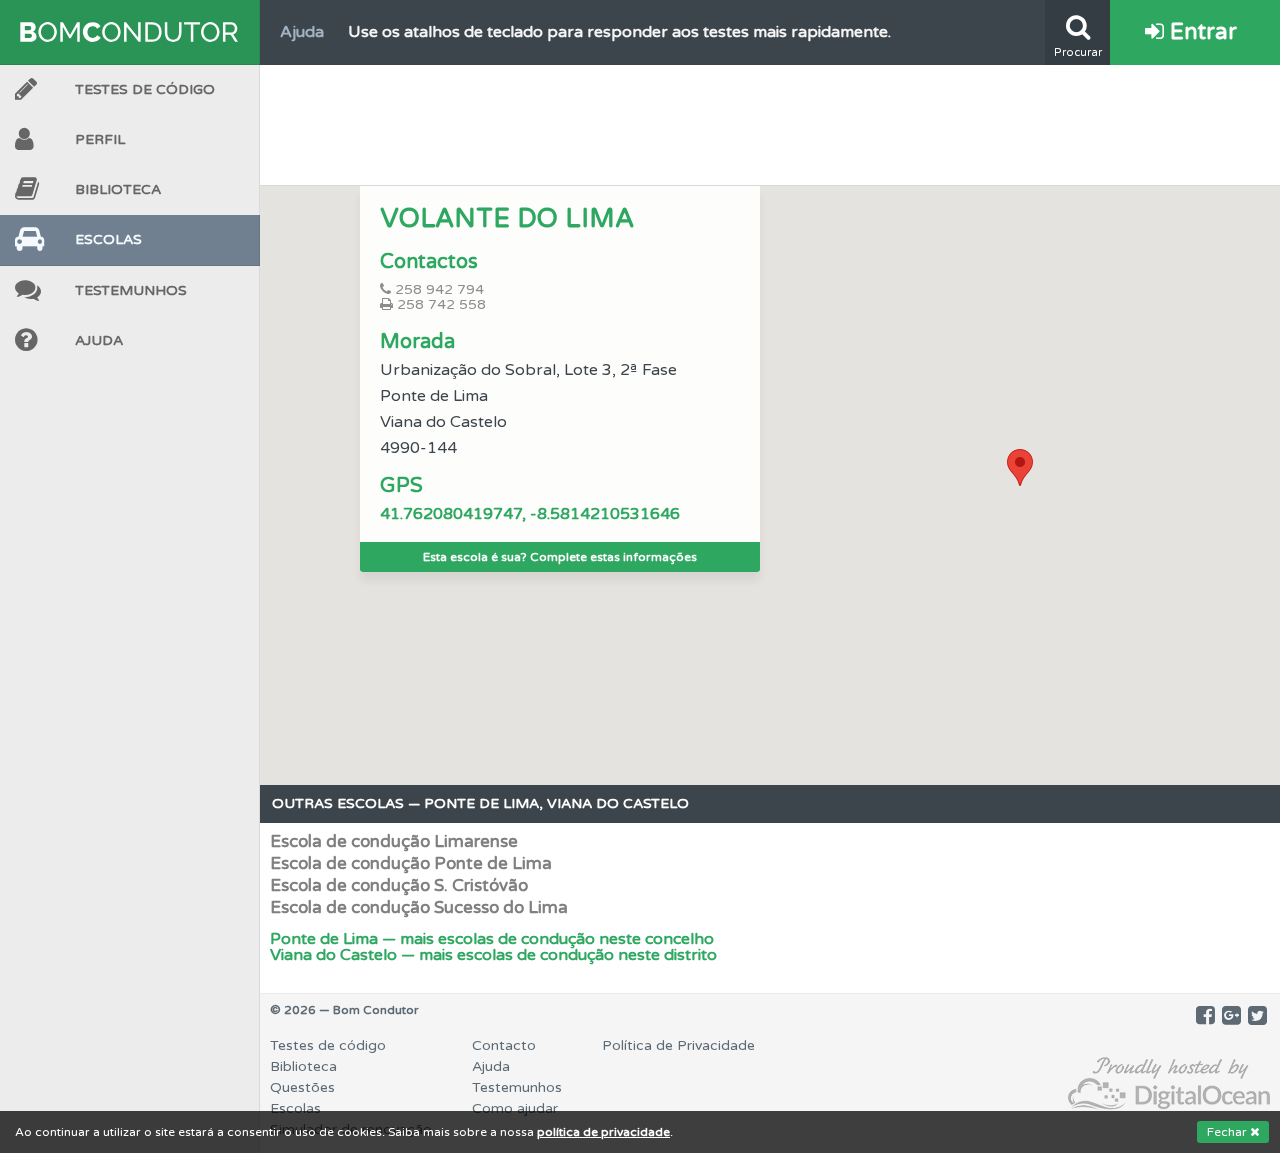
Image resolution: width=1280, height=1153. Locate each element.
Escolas (108, 239)
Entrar (1200, 32)
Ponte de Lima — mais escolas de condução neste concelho (492, 939)
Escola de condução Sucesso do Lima (419, 907)
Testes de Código (145, 89)
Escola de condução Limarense (394, 841)
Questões (302, 1087)
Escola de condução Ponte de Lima (411, 863)
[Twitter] (1257, 1016)
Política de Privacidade (678, 1045)
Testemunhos (131, 290)
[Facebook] (1205, 1016)
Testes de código (328, 1045)
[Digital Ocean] (1169, 1084)
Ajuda (99, 340)
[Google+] (1231, 1016)
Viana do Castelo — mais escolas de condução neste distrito (493, 955)
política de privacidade (603, 1132)
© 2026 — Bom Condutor (344, 1010)
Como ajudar (515, 1108)
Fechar (1228, 1132)
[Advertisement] (770, 120)
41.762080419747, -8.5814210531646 (530, 514)
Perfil (100, 139)
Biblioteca (118, 189)
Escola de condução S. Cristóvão (399, 885)
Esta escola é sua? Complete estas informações (560, 557)
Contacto (504, 1045)
